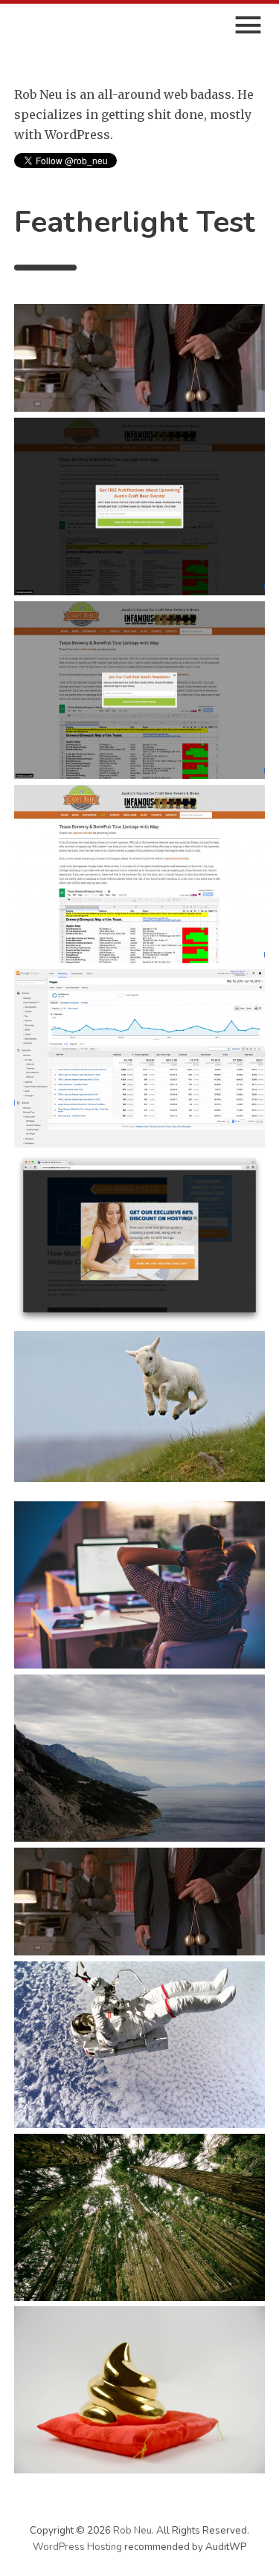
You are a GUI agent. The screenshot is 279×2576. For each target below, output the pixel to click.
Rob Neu (132, 2531)
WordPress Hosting (78, 2547)
